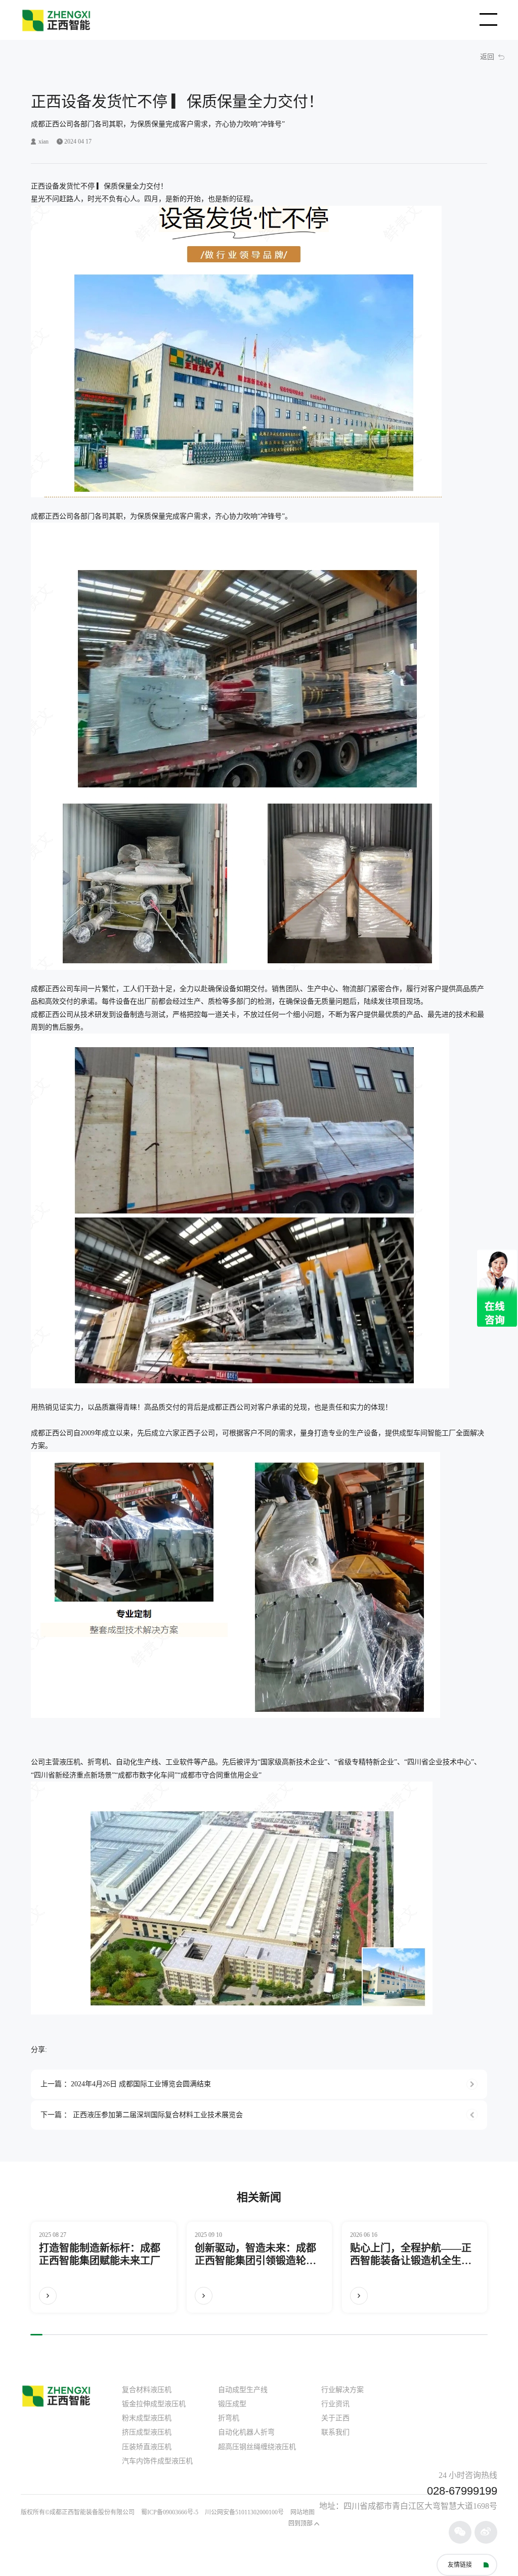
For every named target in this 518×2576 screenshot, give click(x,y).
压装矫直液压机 (147, 2447)
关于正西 (335, 2418)
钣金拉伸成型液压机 (154, 2404)
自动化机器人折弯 (246, 2432)
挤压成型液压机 (147, 2432)
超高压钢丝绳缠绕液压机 (257, 2447)
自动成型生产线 (243, 2390)
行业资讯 (335, 2404)
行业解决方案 (342, 2390)
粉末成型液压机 (147, 2418)
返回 (487, 57)
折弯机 (98, 1762)
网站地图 (303, 2512)
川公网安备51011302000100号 (244, 2512)
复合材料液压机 (147, 2390)
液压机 (70, 1762)
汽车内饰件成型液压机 (157, 2461)
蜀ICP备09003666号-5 (170, 2512)
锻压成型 (232, 2404)
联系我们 (335, 2432)
